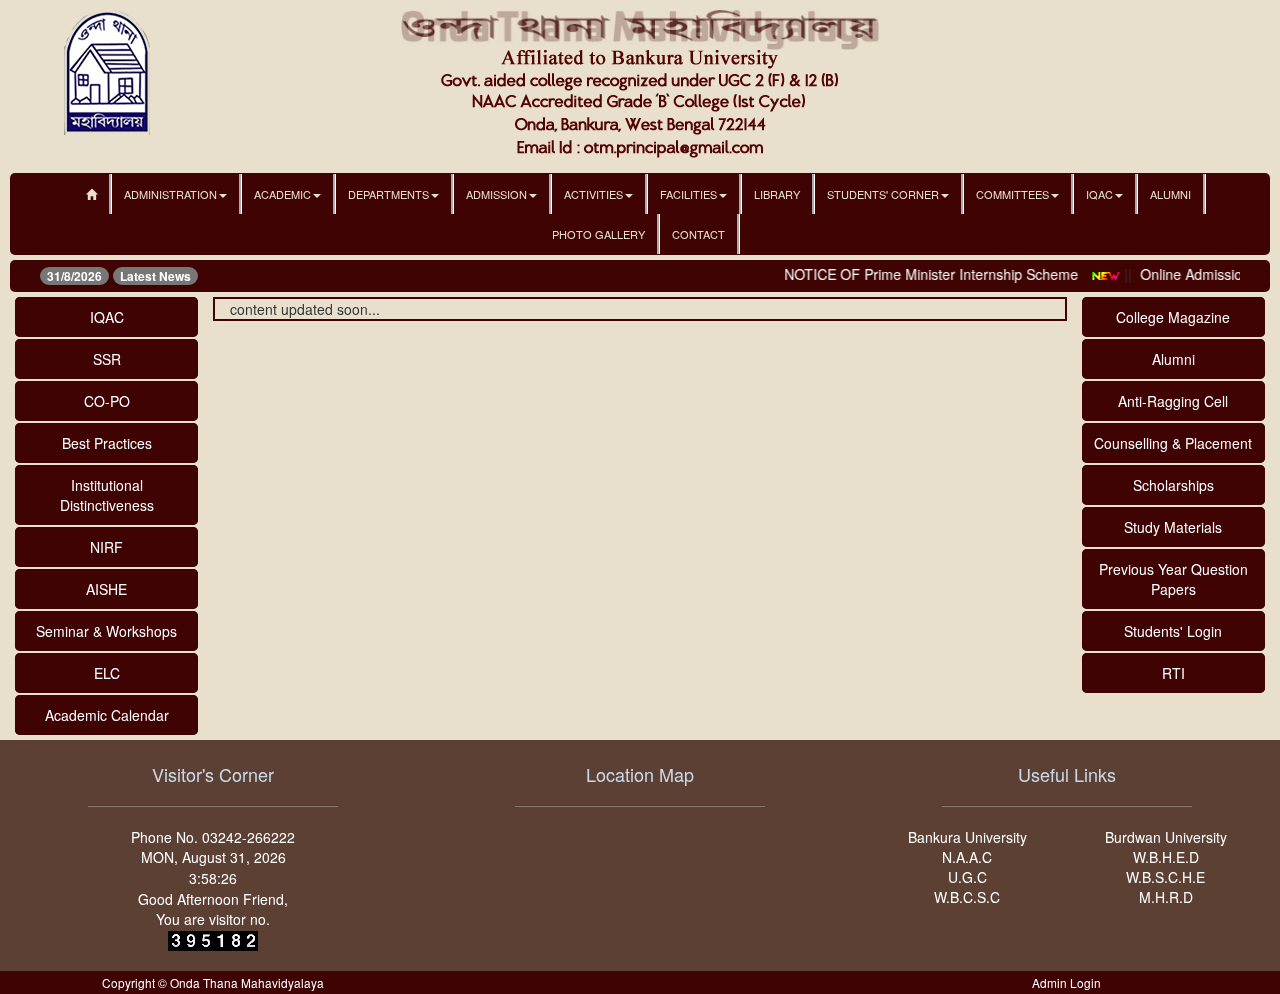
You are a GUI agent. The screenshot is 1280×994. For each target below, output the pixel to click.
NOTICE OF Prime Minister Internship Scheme (921, 274)
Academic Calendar (107, 715)
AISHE (106, 589)
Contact (698, 234)
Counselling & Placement (1173, 443)
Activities (593, 194)
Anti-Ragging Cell (1173, 401)
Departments (388, 194)
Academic (282, 194)
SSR (107, 359)
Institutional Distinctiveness (107, 495)
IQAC (1099, 194)
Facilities (688, 194)
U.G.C (967, 877)
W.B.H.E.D (1166, 857)
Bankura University (967, 837)
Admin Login (1066, 982)
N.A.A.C (967, 857)
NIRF (106, 547)
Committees (1012, 194)
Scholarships (1173, 485)
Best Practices (107, 443)
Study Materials (1173, 527)
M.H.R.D (1166, 897)
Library (777, 194)
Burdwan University (1166, 837)
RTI (1173, 673)
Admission (496, 194)
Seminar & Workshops (106, 631)
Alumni (1170, 194)
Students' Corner (883, 194)
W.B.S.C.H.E (1165, 877)
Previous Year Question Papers (1173, 579)
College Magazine (1173, 317)
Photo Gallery (598, 234)
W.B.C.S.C (967, 897)
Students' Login (1173, 631)
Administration (170, 194)
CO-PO (107, 401)
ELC (107, 673)
